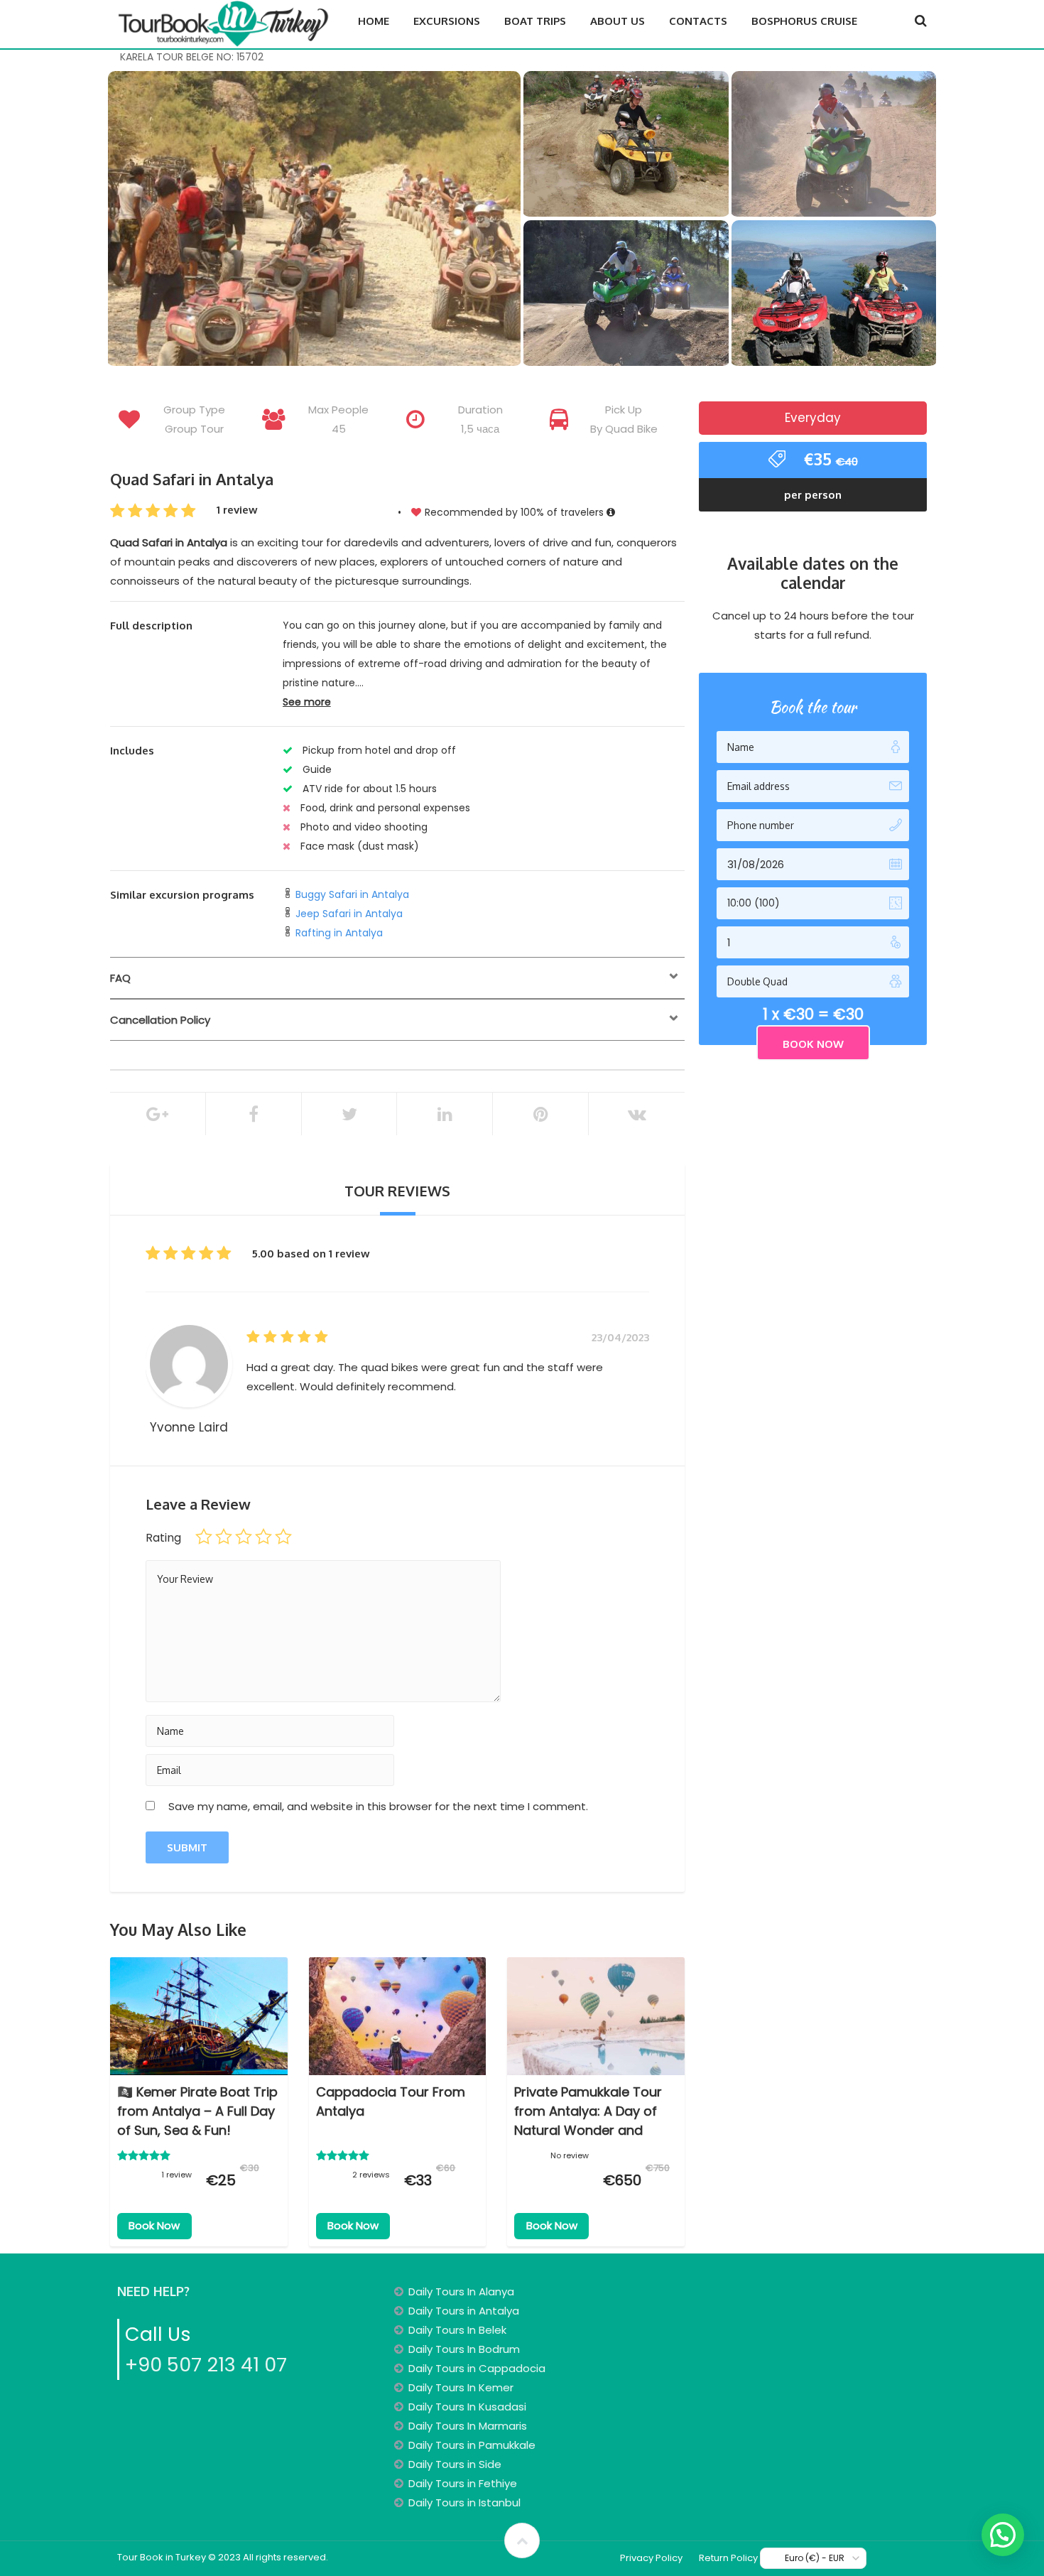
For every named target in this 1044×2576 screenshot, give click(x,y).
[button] (1003, 2535)
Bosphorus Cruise (804, 21)
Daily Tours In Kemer (461, 2387)
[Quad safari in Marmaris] (626, 147)
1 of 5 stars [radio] (204, 1537)
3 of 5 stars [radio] (244, 1537)
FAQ (120, 978)
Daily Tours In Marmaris (468, 2426)
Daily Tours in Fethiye (463, 2483)
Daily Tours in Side (455, 2464)
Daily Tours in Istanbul (464, 2502)
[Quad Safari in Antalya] (314, 220)
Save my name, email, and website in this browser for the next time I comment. (378, 1806)
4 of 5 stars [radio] (263, 1537)
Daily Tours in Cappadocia (477, 2368)
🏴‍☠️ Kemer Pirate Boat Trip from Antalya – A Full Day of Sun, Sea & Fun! (197, 2111)
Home (374, 21)
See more (307, 702)
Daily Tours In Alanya (461, 2291)
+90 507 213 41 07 (206, 2365)
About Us (618, 21)
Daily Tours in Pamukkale (472, 2445)
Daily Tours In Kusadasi (467, 2407)
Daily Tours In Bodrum (464, 2349)
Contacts (698, 21)
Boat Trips (535, 21)
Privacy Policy (651, 2558)
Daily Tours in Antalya (464, 2311)
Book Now (154, 2225)
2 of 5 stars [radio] (224, 1537)
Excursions (447, 21)
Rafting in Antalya (339, 933)
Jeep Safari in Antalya (349, 914)
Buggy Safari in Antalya (351, 894)
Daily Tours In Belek (457, 2330)
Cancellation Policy (160, 1020)
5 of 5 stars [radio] (283, 1537)
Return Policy (728, 2558)
